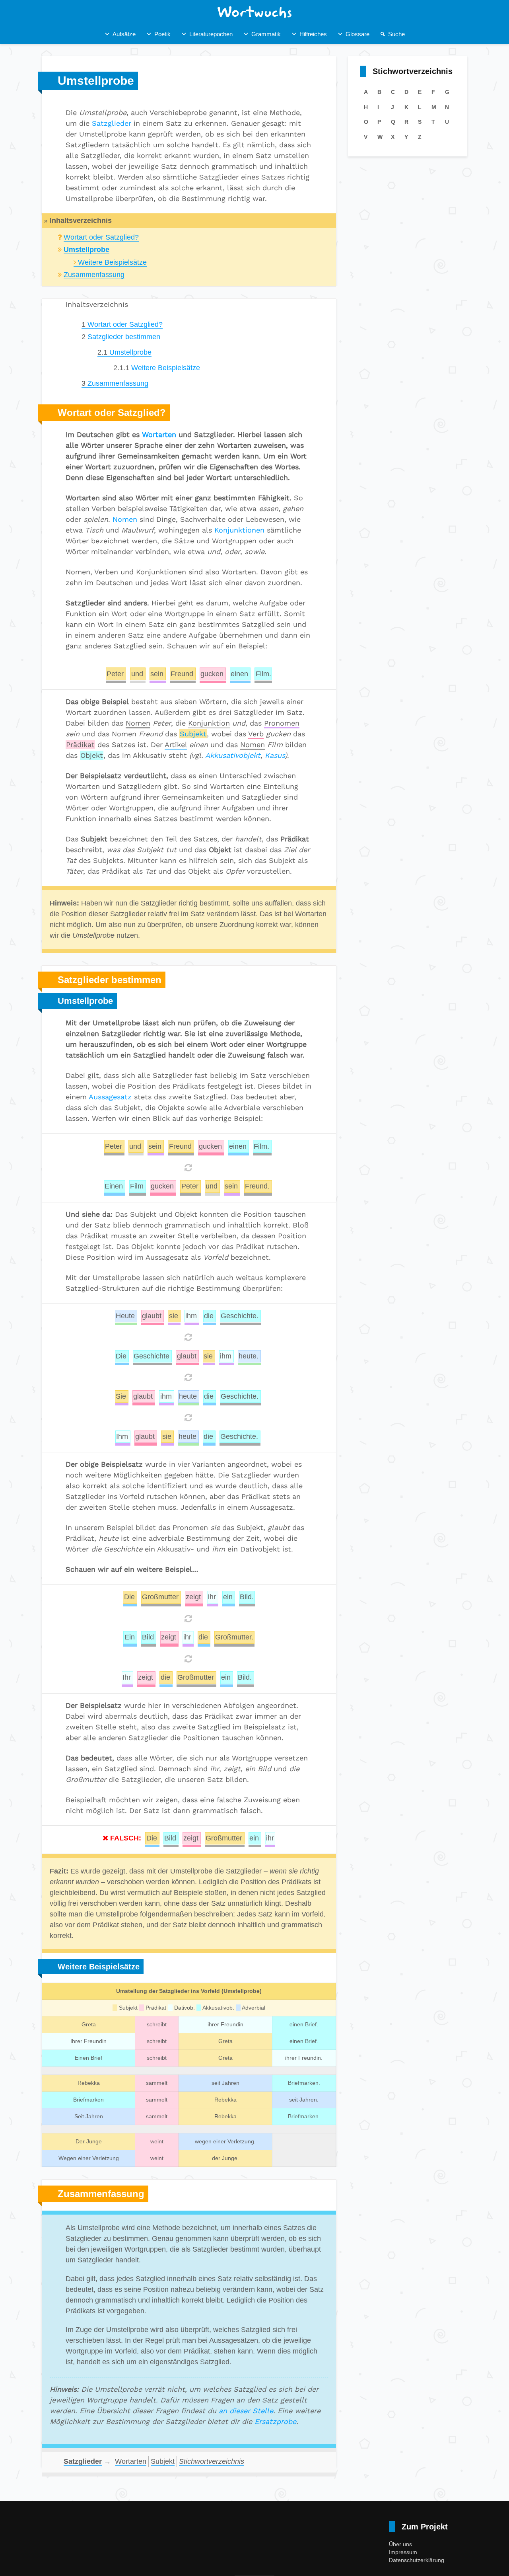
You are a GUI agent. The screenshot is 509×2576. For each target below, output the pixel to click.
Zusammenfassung (94, 275)
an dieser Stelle (246, 2411)
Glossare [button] (357, 34)
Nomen (125, 519)
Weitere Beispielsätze (112, 262)
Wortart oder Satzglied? (101, 237)
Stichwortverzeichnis (212, 2461)
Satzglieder (112, 123)
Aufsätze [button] (124, 34)
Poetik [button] (162, 34)
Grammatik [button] (266, 34)
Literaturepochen (211, 34)
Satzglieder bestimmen (121, 337)
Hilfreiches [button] (313, 34)
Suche (396, 34)
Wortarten (159, 434)
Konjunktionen (239, 530)
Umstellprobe (124, 352)
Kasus (275, 755)
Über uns (400, 2544)
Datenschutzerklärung (417, 2560)
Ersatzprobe (275, 2421)
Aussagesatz (110, 1097)
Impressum (403, 2552)
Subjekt (193, 734)
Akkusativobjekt (233, 755)
